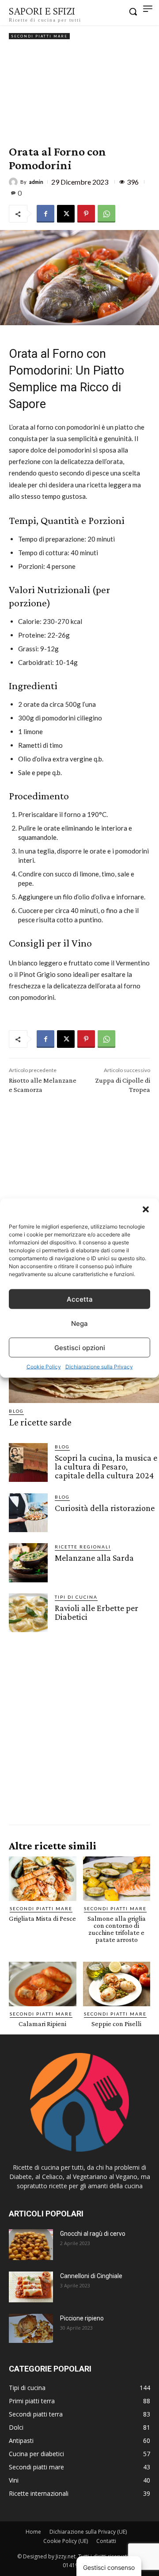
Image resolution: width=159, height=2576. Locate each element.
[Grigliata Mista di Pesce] (43, 1879)
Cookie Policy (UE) (66, 2541)
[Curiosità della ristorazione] (28, 1513)
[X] (66, 214)
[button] (146, 1210)
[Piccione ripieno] (31, 2329)
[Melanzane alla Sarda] (28, 1563)
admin (36, 182)
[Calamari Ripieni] (43, 1984)
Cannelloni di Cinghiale (91, 2276)
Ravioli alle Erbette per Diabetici (97, 1612)
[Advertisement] (79, 93)
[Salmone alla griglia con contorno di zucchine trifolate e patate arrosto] (117, 1879)
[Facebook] (45, 214)
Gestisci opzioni (80, 1347)
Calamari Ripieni (42, 2024)
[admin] (15, 182)
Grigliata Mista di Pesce (42, 1918)
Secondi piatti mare (39, 36)
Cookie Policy (44, 1367)
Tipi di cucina (76, 1597)
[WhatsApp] (106, 214)
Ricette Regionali (83, 1547)
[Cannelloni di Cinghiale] (31, 2287)
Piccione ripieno (82, 2318)
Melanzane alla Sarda (94, 1558)
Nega (79, 1323)
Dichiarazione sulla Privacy (99, 1367)
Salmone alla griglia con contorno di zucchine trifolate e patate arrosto (117, 1929)
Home (33, 2532)
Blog (16, 1411)
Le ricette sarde (40, 1422)
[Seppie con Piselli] (117, 1984)
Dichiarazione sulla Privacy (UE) (88, 2532)
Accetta (80, 1299)
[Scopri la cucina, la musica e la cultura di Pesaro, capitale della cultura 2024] (28, 1462)
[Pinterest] (86, 214)
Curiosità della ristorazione (105, 1508)
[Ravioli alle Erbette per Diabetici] (28, 1613)
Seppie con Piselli (116, 2024)
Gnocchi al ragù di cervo (93, 2234)
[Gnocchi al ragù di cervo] (31, 2245)
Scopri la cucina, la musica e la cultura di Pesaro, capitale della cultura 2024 (106, 1466)
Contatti (106, 2541)
